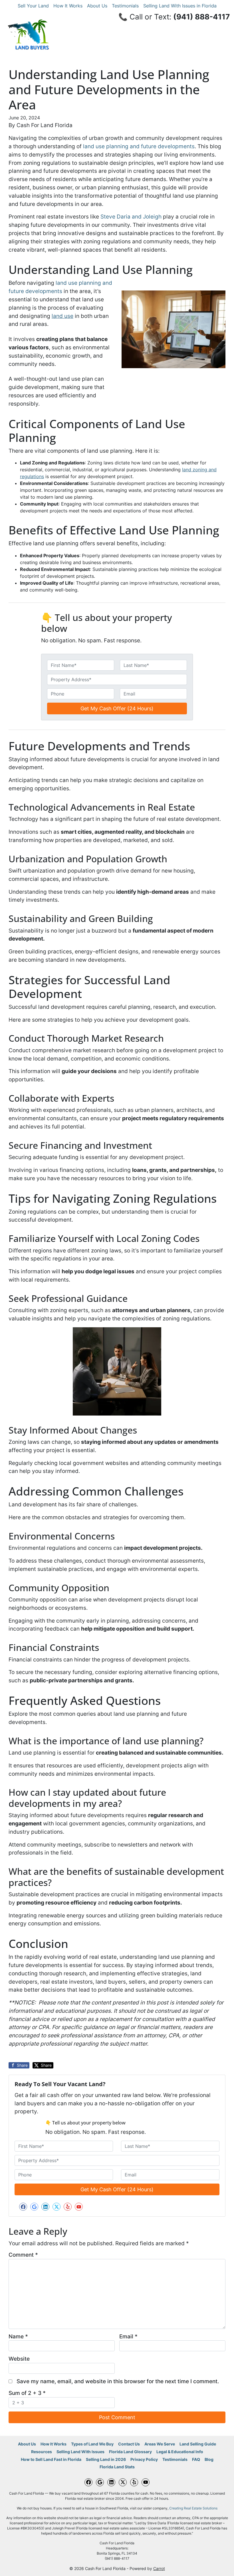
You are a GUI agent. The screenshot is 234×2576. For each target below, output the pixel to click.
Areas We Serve (160, 2444)
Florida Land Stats (117, 2467)
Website (19, 2359)
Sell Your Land (33, 6)
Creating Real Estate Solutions (193, 2508)
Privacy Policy (144, 2459)
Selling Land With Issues (80, 2452)
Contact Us (129, 2444)
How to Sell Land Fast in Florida (51, 2459)
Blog (209, 2459)
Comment (23, 2255)
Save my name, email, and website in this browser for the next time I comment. (118, 2381)
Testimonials (125, 6)
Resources (42, 2452)
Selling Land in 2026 (106, 2459)
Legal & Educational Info (180, 2452)
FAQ (196, 2459)
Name (18, 2336)
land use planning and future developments (139, 146)
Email (128, 2336)
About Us (97, 6)
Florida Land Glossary (130, 2452)
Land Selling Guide (198, 2444)
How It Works (68, 6)
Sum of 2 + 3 (27, 2393)
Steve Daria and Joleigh (131, 216)
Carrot (159, 2569)
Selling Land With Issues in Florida (180, 6)
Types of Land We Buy (92, 2444)
